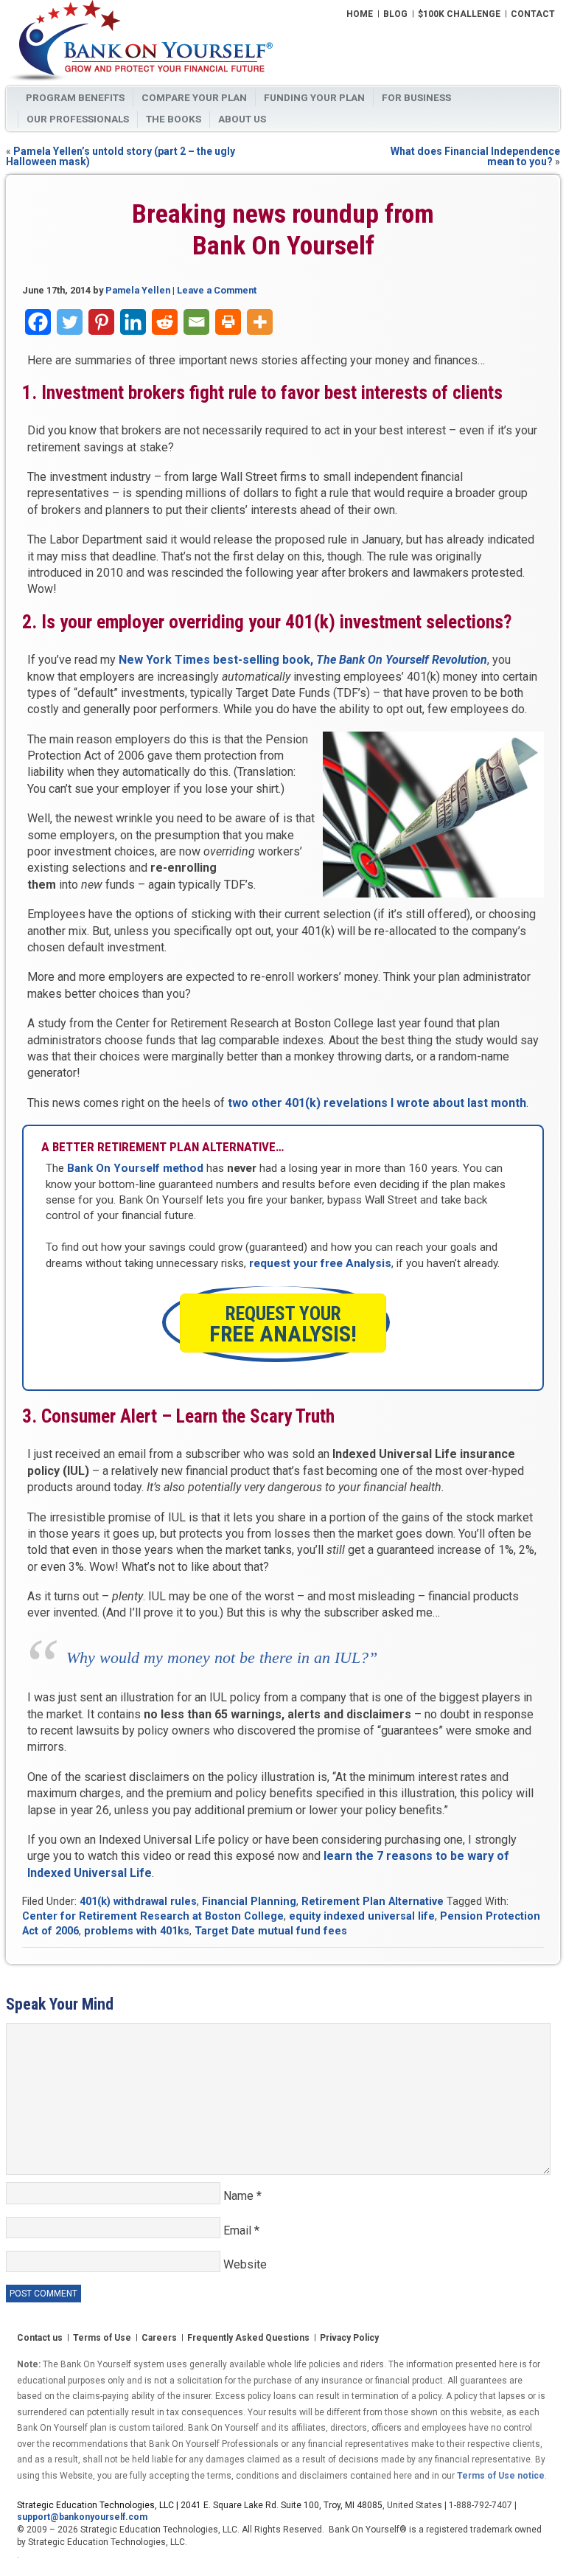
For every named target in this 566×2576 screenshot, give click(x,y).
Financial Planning (249, 1902)
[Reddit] (165, 322)
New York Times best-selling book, (303, 660)
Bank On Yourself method (135, 1168)
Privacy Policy (349, 2339)
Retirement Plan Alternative (373, 1902)
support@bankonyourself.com (82, 2517)
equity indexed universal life (362, 1916)
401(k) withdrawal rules (138, 1902)
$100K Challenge (459, 15)
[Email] (196, 322)
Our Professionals (78, 119)
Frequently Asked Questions (248, 2339)
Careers (159, 2339)
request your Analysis (320, 1263)
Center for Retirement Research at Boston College (153, 1916)
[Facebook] (38, 322)
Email (241, 2230)
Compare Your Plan (194, 97)
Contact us (40, 2339)
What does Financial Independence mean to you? (475, 156)
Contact (533, 15)
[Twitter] (70, 322)
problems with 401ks (137, 1931)
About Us (242, 119)
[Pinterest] (101, 322)
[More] (260, 322)
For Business (416, 97)
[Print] (228, 322)
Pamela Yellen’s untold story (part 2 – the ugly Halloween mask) (120, 156)
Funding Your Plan (314, 97)
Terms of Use (102, 2339)
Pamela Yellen (138, 290)
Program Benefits (75, 97)
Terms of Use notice (501, 2476)
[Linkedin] (133, 322)
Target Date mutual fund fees (271, 1931)
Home (360, 15)
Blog (395, 15)
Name (242, 2196)
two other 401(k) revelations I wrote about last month (377, 1103)
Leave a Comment (217, 290)
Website (245, 2264)
